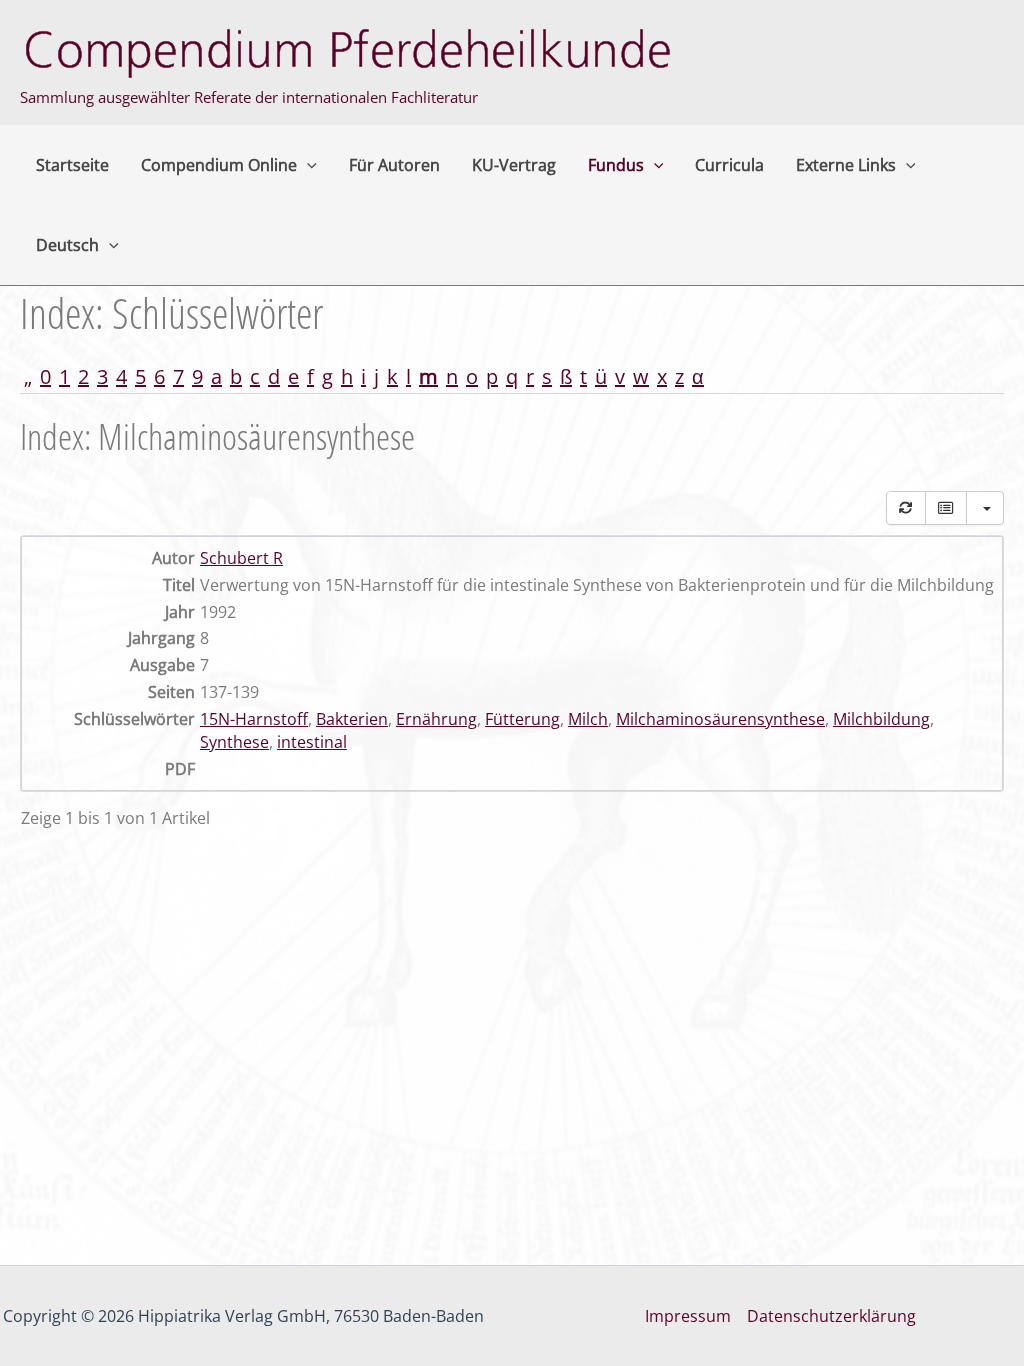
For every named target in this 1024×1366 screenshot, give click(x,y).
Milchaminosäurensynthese (720, 719)
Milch (588, 719)
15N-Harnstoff (254, 719)
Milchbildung (881, 719)
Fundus (616, 165)
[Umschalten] (946, 508)
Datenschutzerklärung (831, 1316)
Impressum (688, 1316)
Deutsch (67, 245)
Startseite (72, 165)
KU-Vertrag (514, 165)
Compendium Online (219, 165)
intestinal (312, 742)
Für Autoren (394, 165)
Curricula (729, 165)
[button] (307, 165)
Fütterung (522, 719)
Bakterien (352, 719)
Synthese (234, 742)
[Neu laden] (906, 508)
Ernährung (436, 719)
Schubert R (241, 558)
